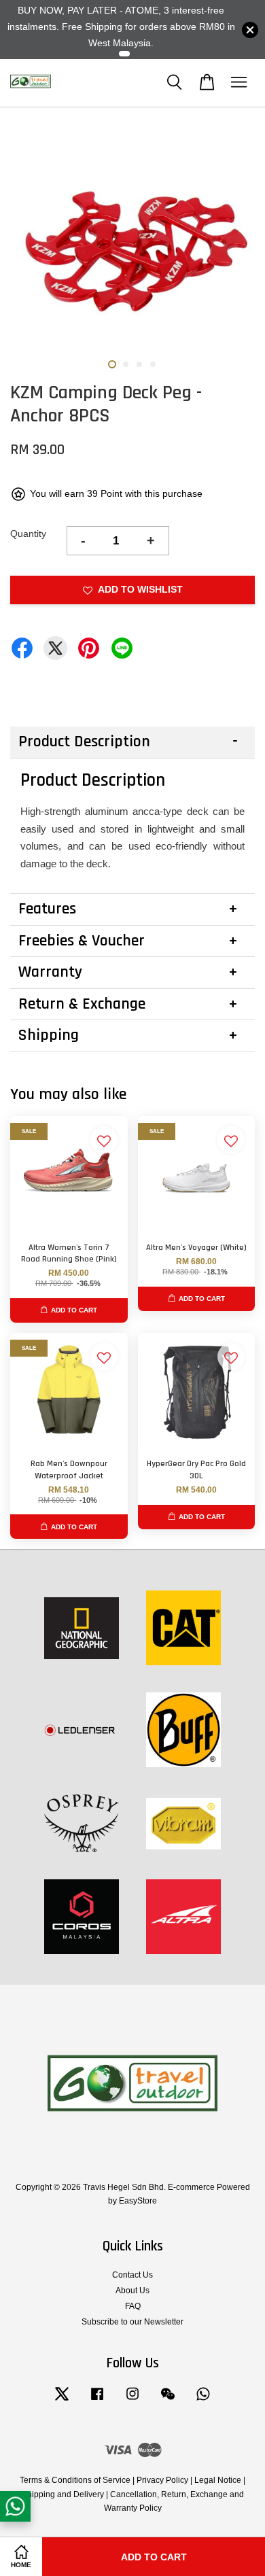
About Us (132, 2291)
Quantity (28, 534)
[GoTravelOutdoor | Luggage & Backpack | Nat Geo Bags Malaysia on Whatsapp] (203, 2401)
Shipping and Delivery (63, 2494)
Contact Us (132, 2275)
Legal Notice (218, 2480)
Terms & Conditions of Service (75, 2480)
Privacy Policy (162, 2480)
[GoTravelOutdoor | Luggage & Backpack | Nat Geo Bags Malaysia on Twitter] (62, 2401)
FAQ (133, 2306)
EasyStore (138, 2201)
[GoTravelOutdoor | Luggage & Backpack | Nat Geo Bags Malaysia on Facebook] (97, 2401)
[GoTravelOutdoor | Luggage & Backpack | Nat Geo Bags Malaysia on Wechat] (168, 2401)
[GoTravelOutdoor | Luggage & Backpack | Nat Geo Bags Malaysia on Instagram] (132, 2401)
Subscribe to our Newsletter (132, 2322)
